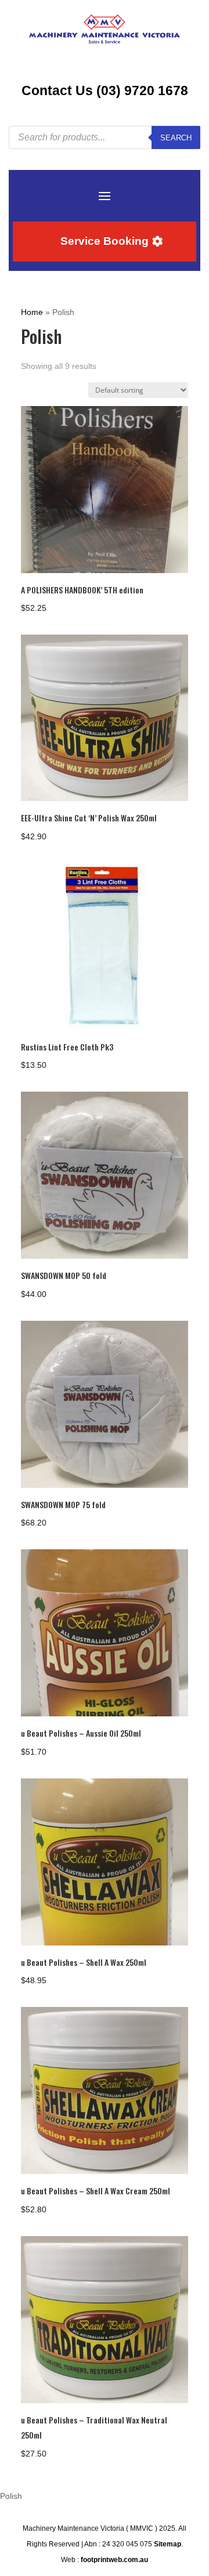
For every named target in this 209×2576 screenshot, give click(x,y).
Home (32, 312)
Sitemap (167, 2544)
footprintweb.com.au (114, 2560)
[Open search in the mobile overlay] (105, 137)
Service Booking (105, 241)
